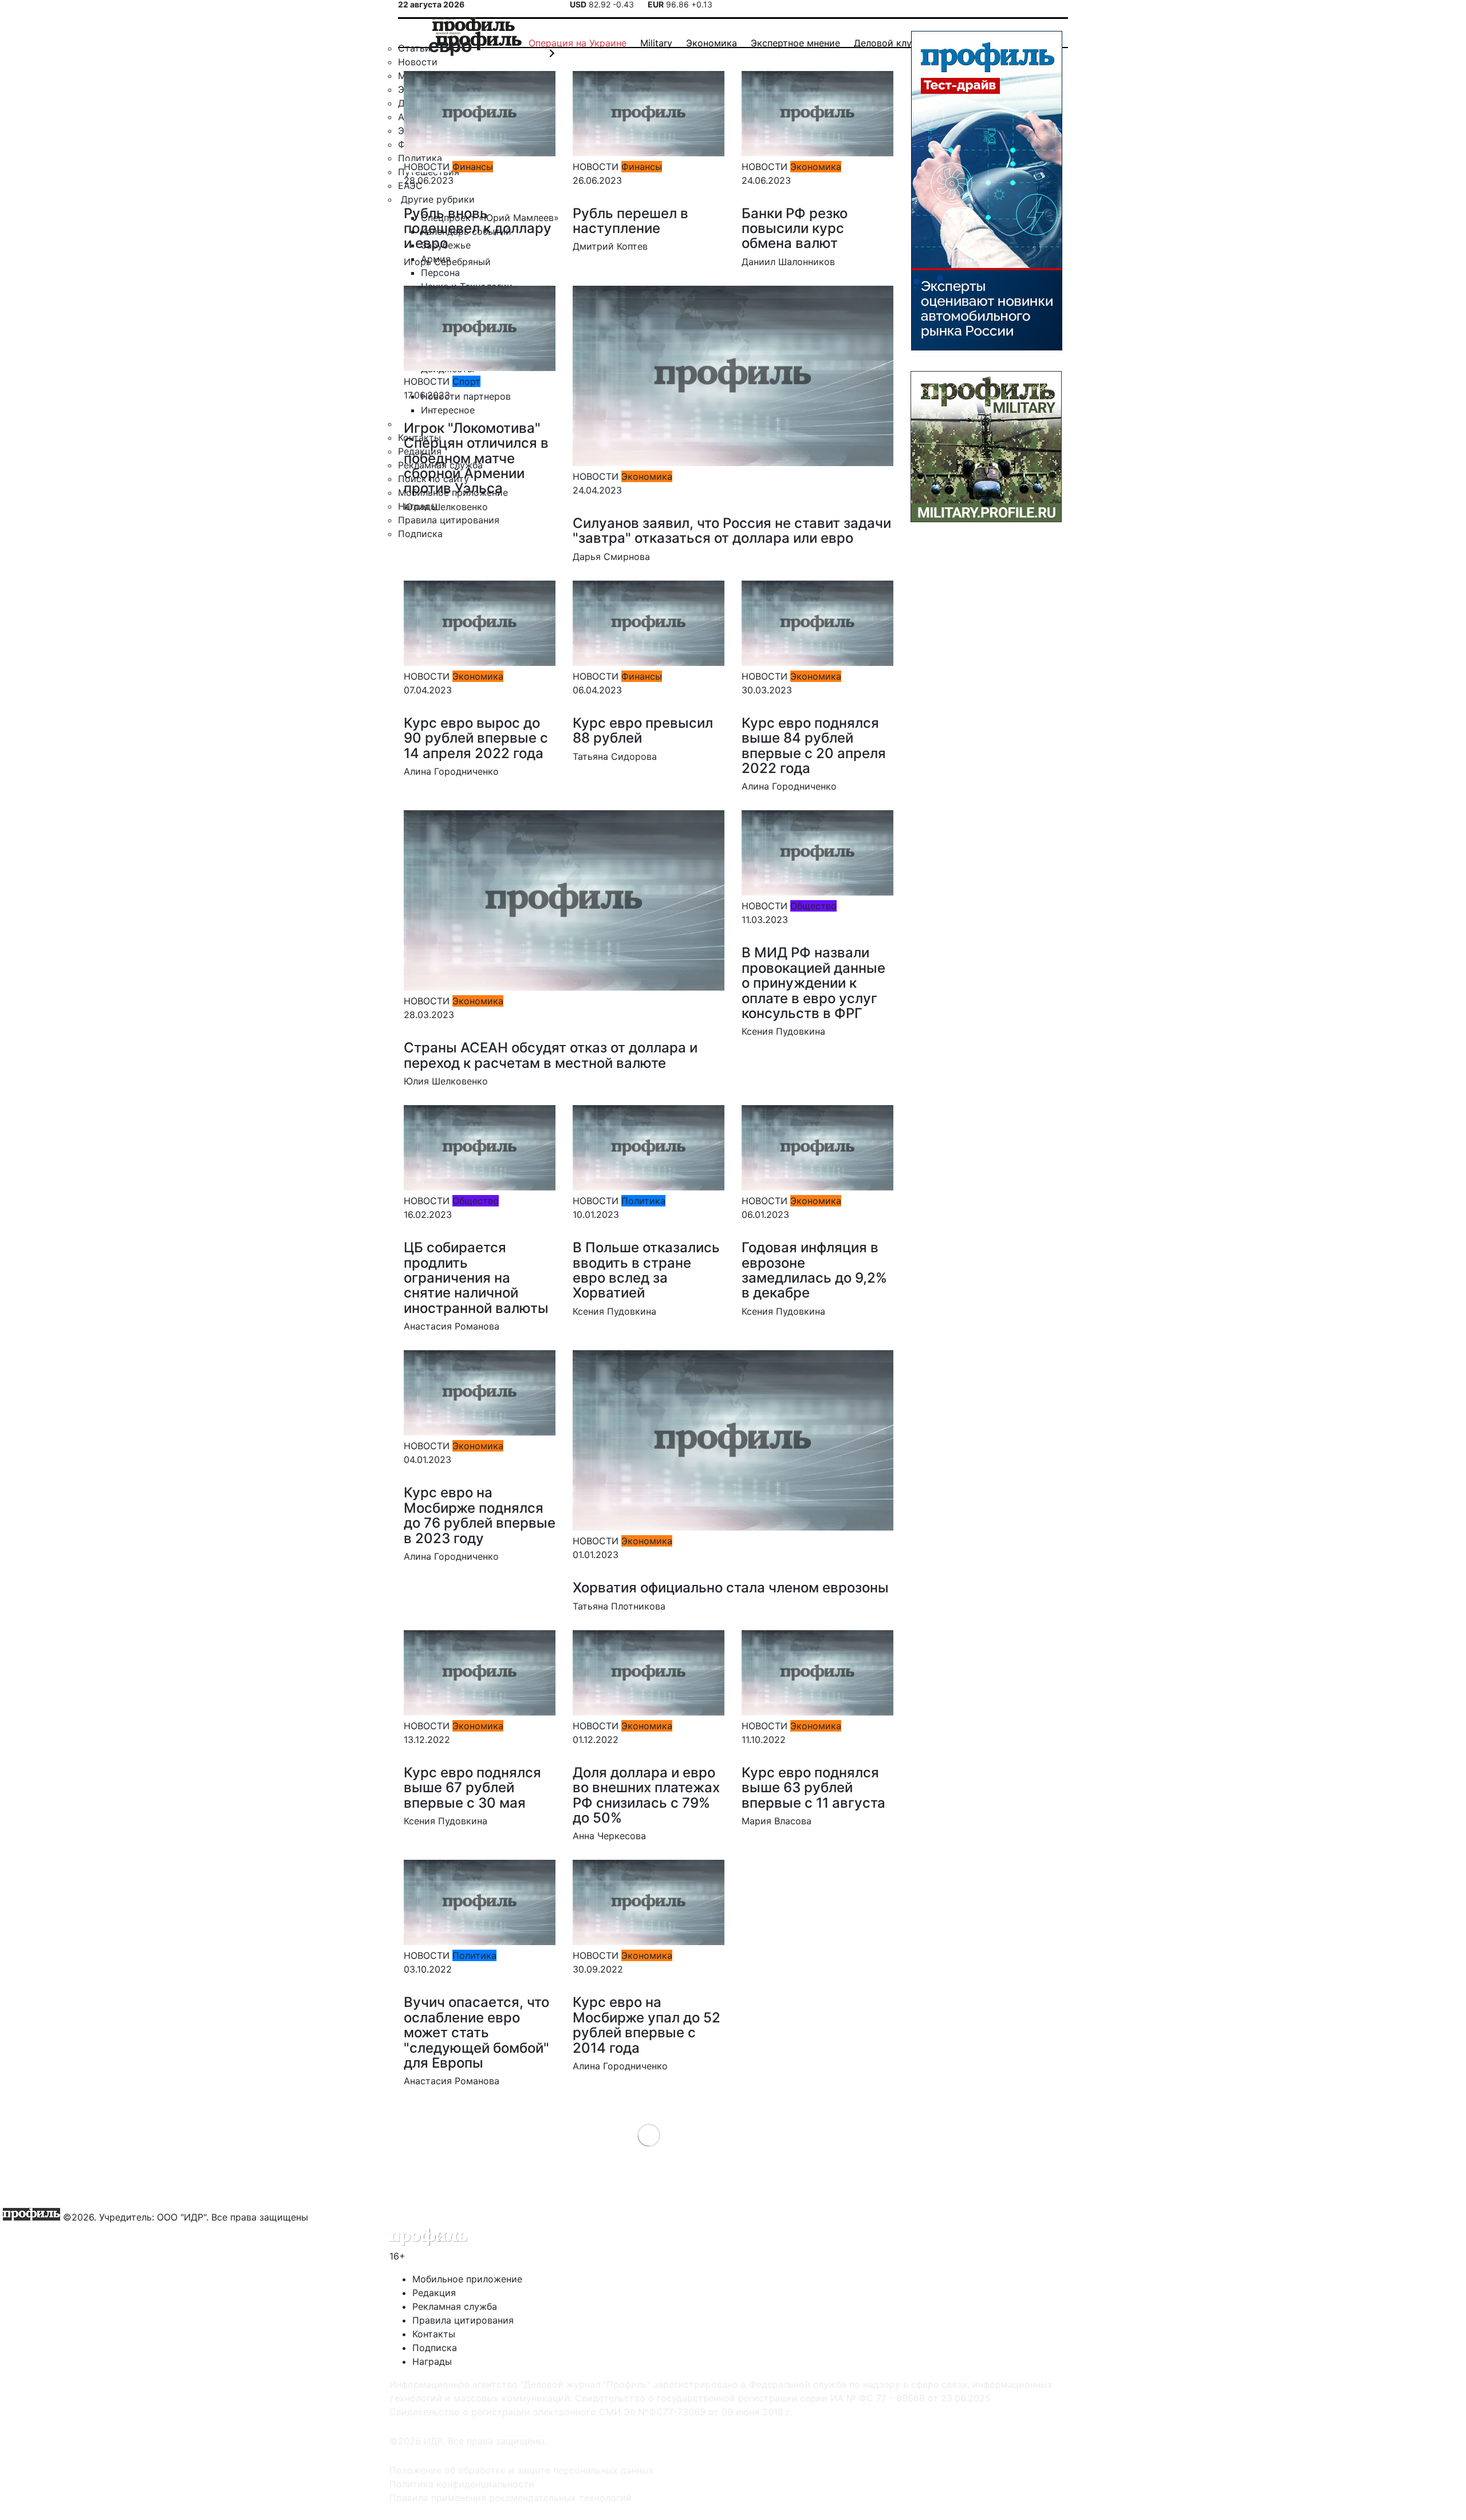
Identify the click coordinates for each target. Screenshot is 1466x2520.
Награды (432, 2361)
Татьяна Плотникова (619, 1606)
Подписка (435, 2348)
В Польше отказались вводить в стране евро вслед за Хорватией (646, 1270)
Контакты (434, 2334)
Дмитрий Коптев (610, 246)
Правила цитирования (463, 2320)
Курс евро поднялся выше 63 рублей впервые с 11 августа (813, 1788)
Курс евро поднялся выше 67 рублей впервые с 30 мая (472, 1788)
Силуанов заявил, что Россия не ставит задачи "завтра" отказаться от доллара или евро (732, 531)
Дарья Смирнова (611, 557)
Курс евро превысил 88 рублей (643, 730)
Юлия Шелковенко (446, 507)
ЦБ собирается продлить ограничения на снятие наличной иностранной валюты (476, 1278)
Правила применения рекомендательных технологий (511, 2498)
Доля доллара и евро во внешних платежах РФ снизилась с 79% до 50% (646, 1795)
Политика (643, 1201)
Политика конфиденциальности (462, 2484)
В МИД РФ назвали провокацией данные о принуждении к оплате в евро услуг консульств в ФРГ (813, 983)
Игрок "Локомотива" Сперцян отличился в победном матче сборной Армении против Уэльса (476, 458)
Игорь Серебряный (447, 262)
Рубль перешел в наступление (630, 221)
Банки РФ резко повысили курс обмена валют (795, 228)
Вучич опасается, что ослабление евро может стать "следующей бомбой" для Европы (476, 2032)
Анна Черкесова (609, 1836)
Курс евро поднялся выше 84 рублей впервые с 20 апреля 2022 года (814, 746)
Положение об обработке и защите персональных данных (522, 2470)
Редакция (434, 2293)
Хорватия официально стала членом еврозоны (731, 1588)
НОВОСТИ (427, 167)
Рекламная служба (455, 2306)
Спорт (466, 381)
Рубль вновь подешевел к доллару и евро (478, 228)
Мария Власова (777, 1821)
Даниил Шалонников (788, 262)
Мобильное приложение (467, 2279)
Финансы (473, 167)
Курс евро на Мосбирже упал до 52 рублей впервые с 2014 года (647, 2025)
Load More (649, 2134)
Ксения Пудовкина (783, 1031)
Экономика (816, 167)
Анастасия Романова (452, 1326)
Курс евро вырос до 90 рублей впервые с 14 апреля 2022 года (476, 738)
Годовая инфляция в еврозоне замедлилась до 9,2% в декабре (814, 1270)
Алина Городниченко (451, 771)
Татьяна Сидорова (615, 756)
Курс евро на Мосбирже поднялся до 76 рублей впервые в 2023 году (480, 1515)
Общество (813, 906)
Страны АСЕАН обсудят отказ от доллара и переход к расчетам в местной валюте (551, 1055)
